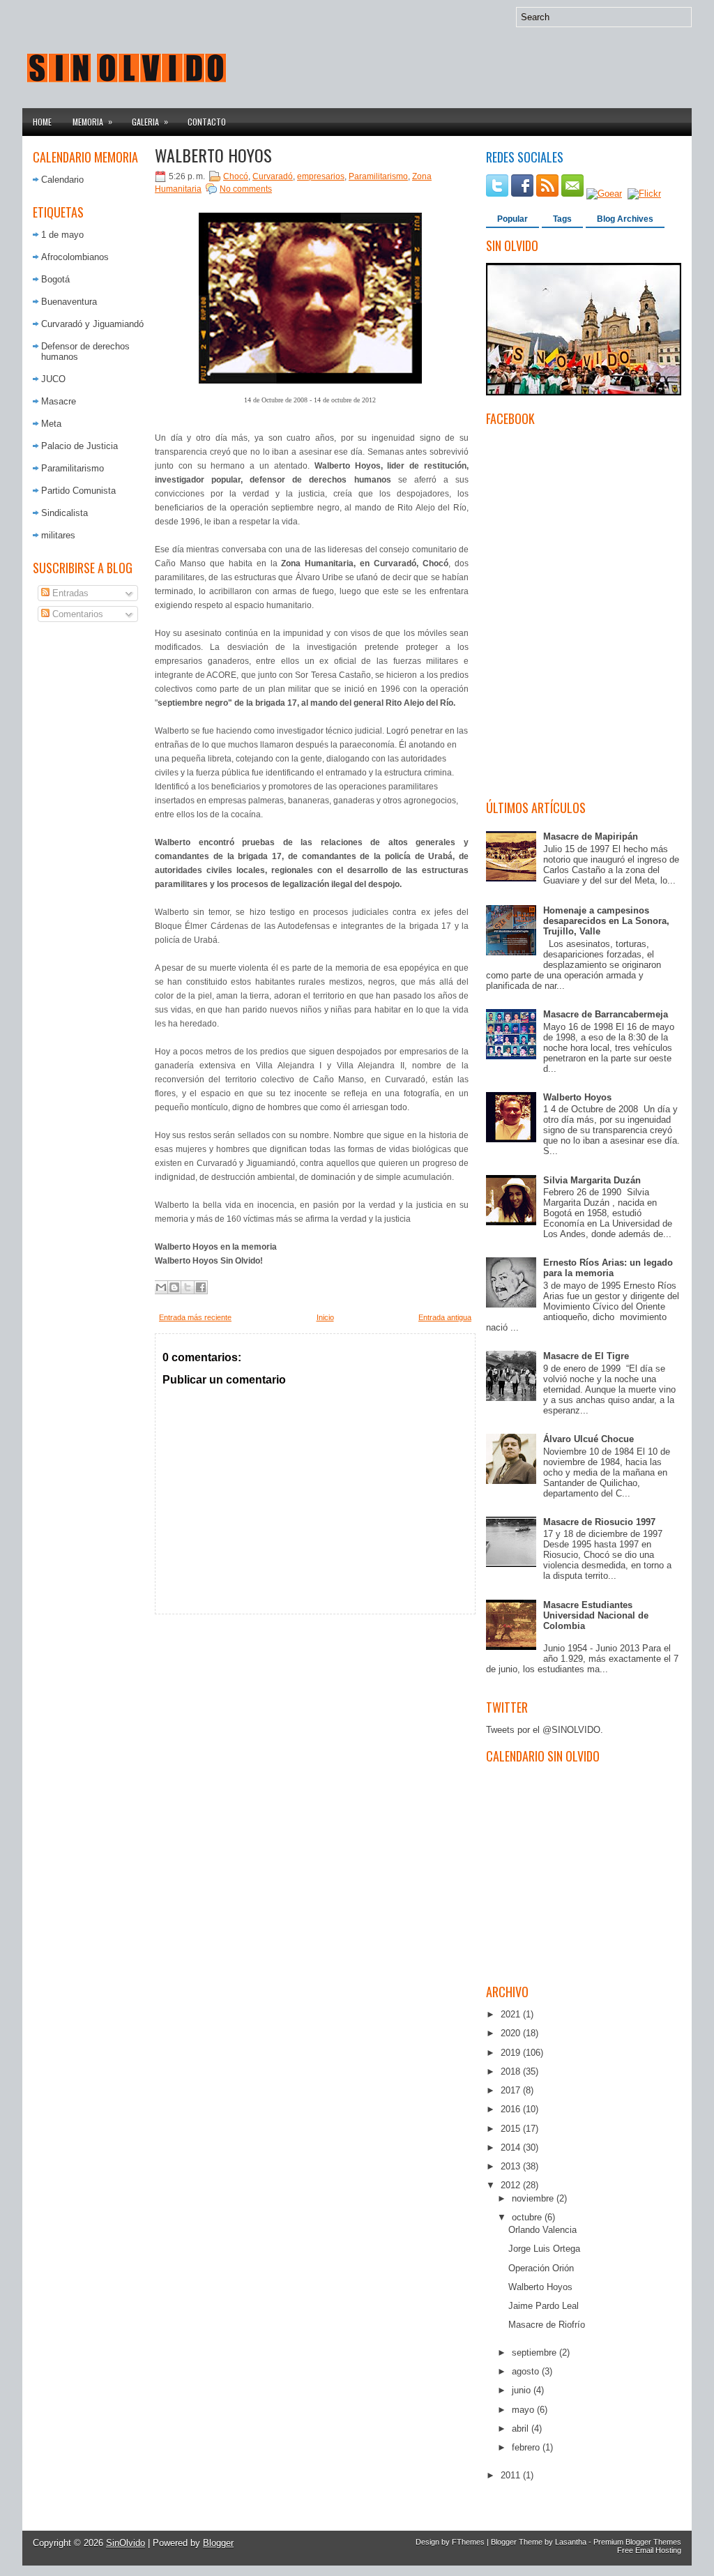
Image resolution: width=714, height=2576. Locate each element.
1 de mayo (62, 235)
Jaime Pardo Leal (544, 2306)
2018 (512, 2071)
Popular (512, 219)
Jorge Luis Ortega (544, 2249)
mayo (524, 2410)
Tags (562, 219)
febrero (527, 2447)
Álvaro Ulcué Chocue (588, 1439)
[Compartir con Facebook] (201, 1287)
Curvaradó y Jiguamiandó (92, 324)
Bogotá (55, 279)
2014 (512, 2147)
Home (42, 122)
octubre (528, 2217)
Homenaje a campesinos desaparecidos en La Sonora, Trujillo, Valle (606, 921)
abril (522, 2429)
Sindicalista (64, 513)
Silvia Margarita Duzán (592, 1180)
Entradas (69, 593)
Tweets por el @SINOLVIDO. (545, 1730)
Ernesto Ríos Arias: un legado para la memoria (608, 1268)
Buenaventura (69, 302)
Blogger (218, 2543)
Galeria (150, 121)
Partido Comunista (78, 491)
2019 (512, 2053)
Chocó (236, 176)
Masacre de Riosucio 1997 (599, 1522)
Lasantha (571, 2542)
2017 (512, 2090)
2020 (512, 2033)
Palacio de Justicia (79, 446)
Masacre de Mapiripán (591, 836)
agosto (527, 2371)
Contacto (207, 122)
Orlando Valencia (542, 2230)
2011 (512, 2475)
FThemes (468, 2542)
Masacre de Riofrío (547, 2325)
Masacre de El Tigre (586, 1356)
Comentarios (76, 614)
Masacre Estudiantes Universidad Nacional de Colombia (596, 1615)
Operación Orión (541, 2268)
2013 (512, 2166)
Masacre (59, 401)
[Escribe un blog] (174, 1287)
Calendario (62, 180)
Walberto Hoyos (213, 155)
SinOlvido (126, 2543)
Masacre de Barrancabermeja (606, 1014)
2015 (512, 2129)
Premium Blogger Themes (637, 2542)
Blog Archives (625, 219)
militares (58, 535)
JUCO (53, 379)
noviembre (534, 2198)
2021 (512, 2014)
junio (523, 2390)
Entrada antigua (445, 1317)
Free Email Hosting (649, 2550)
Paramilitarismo (73, 468)
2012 (512, 2185)
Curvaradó (273, 176)
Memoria (92, 121)
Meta (51, 424)
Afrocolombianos (75, 257)
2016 (512, 2109)
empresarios (321, 176)
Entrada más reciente (195, 1317)
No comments (246, 189)
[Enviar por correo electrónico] (161, 1287)
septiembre (535, 2353)
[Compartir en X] (188, 1287)
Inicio (325, 1317)
